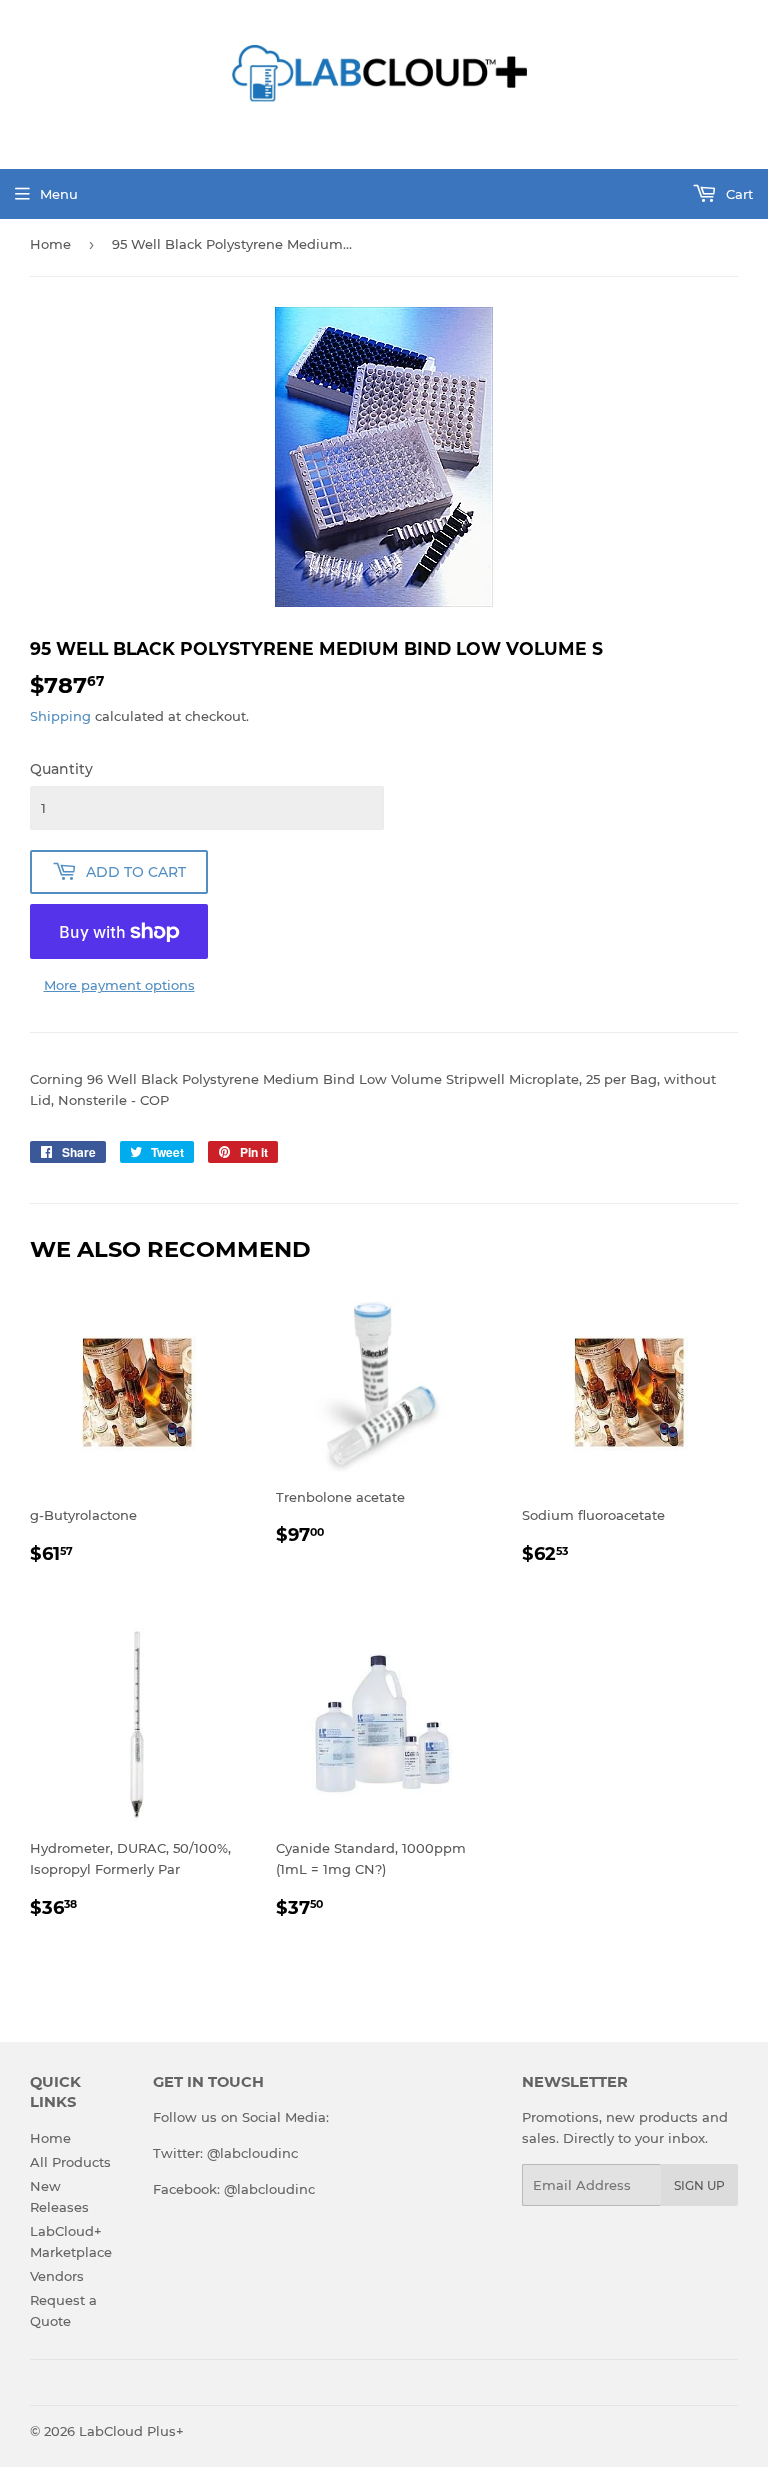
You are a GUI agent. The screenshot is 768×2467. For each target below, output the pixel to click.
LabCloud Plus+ (131, 2431)
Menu (59, 194)
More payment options (119, 985)
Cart (737, 194)
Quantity (61, 769)
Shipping (60, 716)
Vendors (57, 2276)
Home (50, 244)
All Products (70, 2162)
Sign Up (699, 2185)
